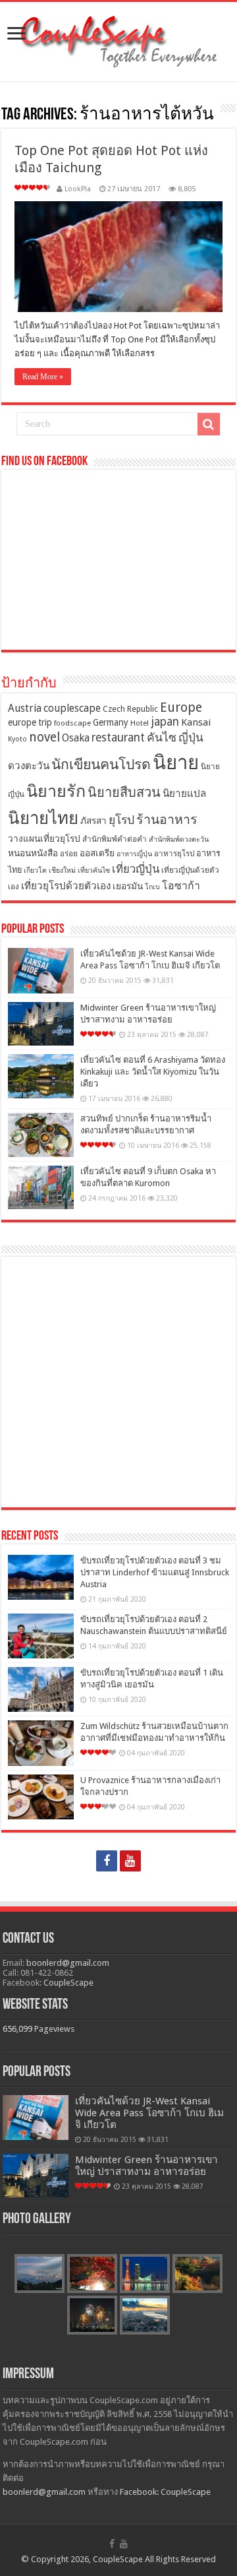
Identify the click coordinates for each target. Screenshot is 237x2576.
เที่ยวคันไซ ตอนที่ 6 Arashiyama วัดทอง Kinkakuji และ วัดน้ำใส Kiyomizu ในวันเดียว (153, 1072)
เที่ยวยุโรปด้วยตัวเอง (66, 886)
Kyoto (17, 739)
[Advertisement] (118, 1382)
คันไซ (162, 738)
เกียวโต (35, 870)
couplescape (72, 708)
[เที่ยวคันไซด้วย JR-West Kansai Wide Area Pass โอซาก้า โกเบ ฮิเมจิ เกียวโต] (41, 970)
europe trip (30, 722)
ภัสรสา (93, 821)
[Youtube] (130, 1861)
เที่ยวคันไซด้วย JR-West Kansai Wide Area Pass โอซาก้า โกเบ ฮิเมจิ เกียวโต (149, 2113)
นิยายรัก (56, 791)
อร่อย (69, 854)
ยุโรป (121, 820)
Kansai (196, 722)
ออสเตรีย (97, 853)
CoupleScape (68, 1983)
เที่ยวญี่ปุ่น (136, 869)
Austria (25, 708)
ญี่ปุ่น (191, 738)
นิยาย (176, 763)
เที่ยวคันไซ (94, 870)
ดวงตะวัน (29, 766)
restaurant (118, 738)
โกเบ (152, 887)
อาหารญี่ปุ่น (134, 854)
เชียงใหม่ (62, 870)
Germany (111, 722)
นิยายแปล (184, 794)
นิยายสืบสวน (124, 792)
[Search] (209, 424)
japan (165, 722)
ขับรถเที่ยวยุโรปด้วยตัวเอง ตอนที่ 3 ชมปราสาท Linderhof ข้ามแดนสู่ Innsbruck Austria (155, 1572)
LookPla (78, 189)
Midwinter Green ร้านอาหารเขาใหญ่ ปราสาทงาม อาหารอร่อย (146, 2166)
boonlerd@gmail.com (68, 1963)
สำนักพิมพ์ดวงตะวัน (179, 839)
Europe (181, 707)
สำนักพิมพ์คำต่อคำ (115, 839)
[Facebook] (107, 1861)
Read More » (43, 377)
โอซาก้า (181, 886)
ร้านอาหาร (167, 820)
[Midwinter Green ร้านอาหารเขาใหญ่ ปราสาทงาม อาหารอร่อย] (41, 1024)
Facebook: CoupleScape (165, 2492)
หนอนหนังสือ (33, 853)
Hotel (140, 723)
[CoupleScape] (118, 39)
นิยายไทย (43, 818)
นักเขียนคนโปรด (101, 764)
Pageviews (54, 2029)
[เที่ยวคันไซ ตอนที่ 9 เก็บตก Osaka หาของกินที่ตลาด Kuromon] (41, 1188)
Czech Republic (130, 709)
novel (44, 737)
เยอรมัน (128, 886)
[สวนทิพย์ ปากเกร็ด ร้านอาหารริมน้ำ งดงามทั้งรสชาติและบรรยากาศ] (41, 1135)
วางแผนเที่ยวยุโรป (44, 838)
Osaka (76, 738)
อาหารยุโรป (174, 854)
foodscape (72, 723)
